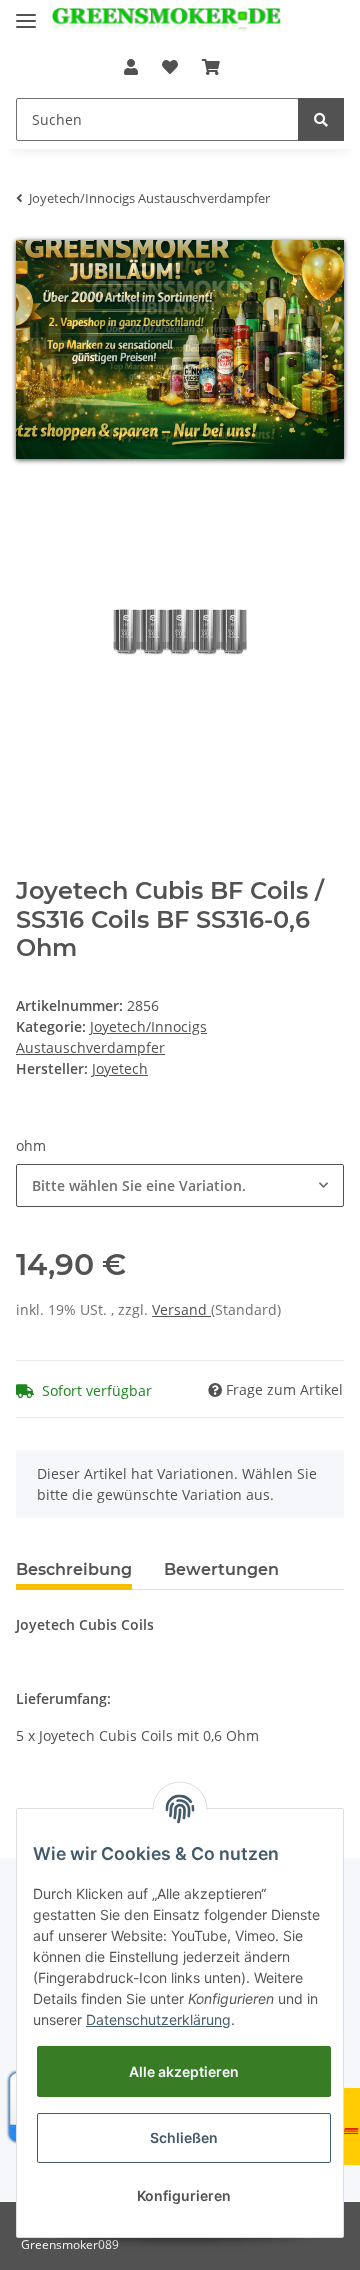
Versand (181, 1309)
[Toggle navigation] (26, 12)
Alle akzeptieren (184, 2071)
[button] (131, 67)
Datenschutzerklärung (158, 2019)
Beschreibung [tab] (74, 1569)
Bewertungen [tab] (221, 1569)
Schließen (184, 2137)
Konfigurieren (184, 2195)
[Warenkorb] (211, 67)
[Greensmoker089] (166, 22)
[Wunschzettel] (170, 67)
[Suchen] (321, 119)
